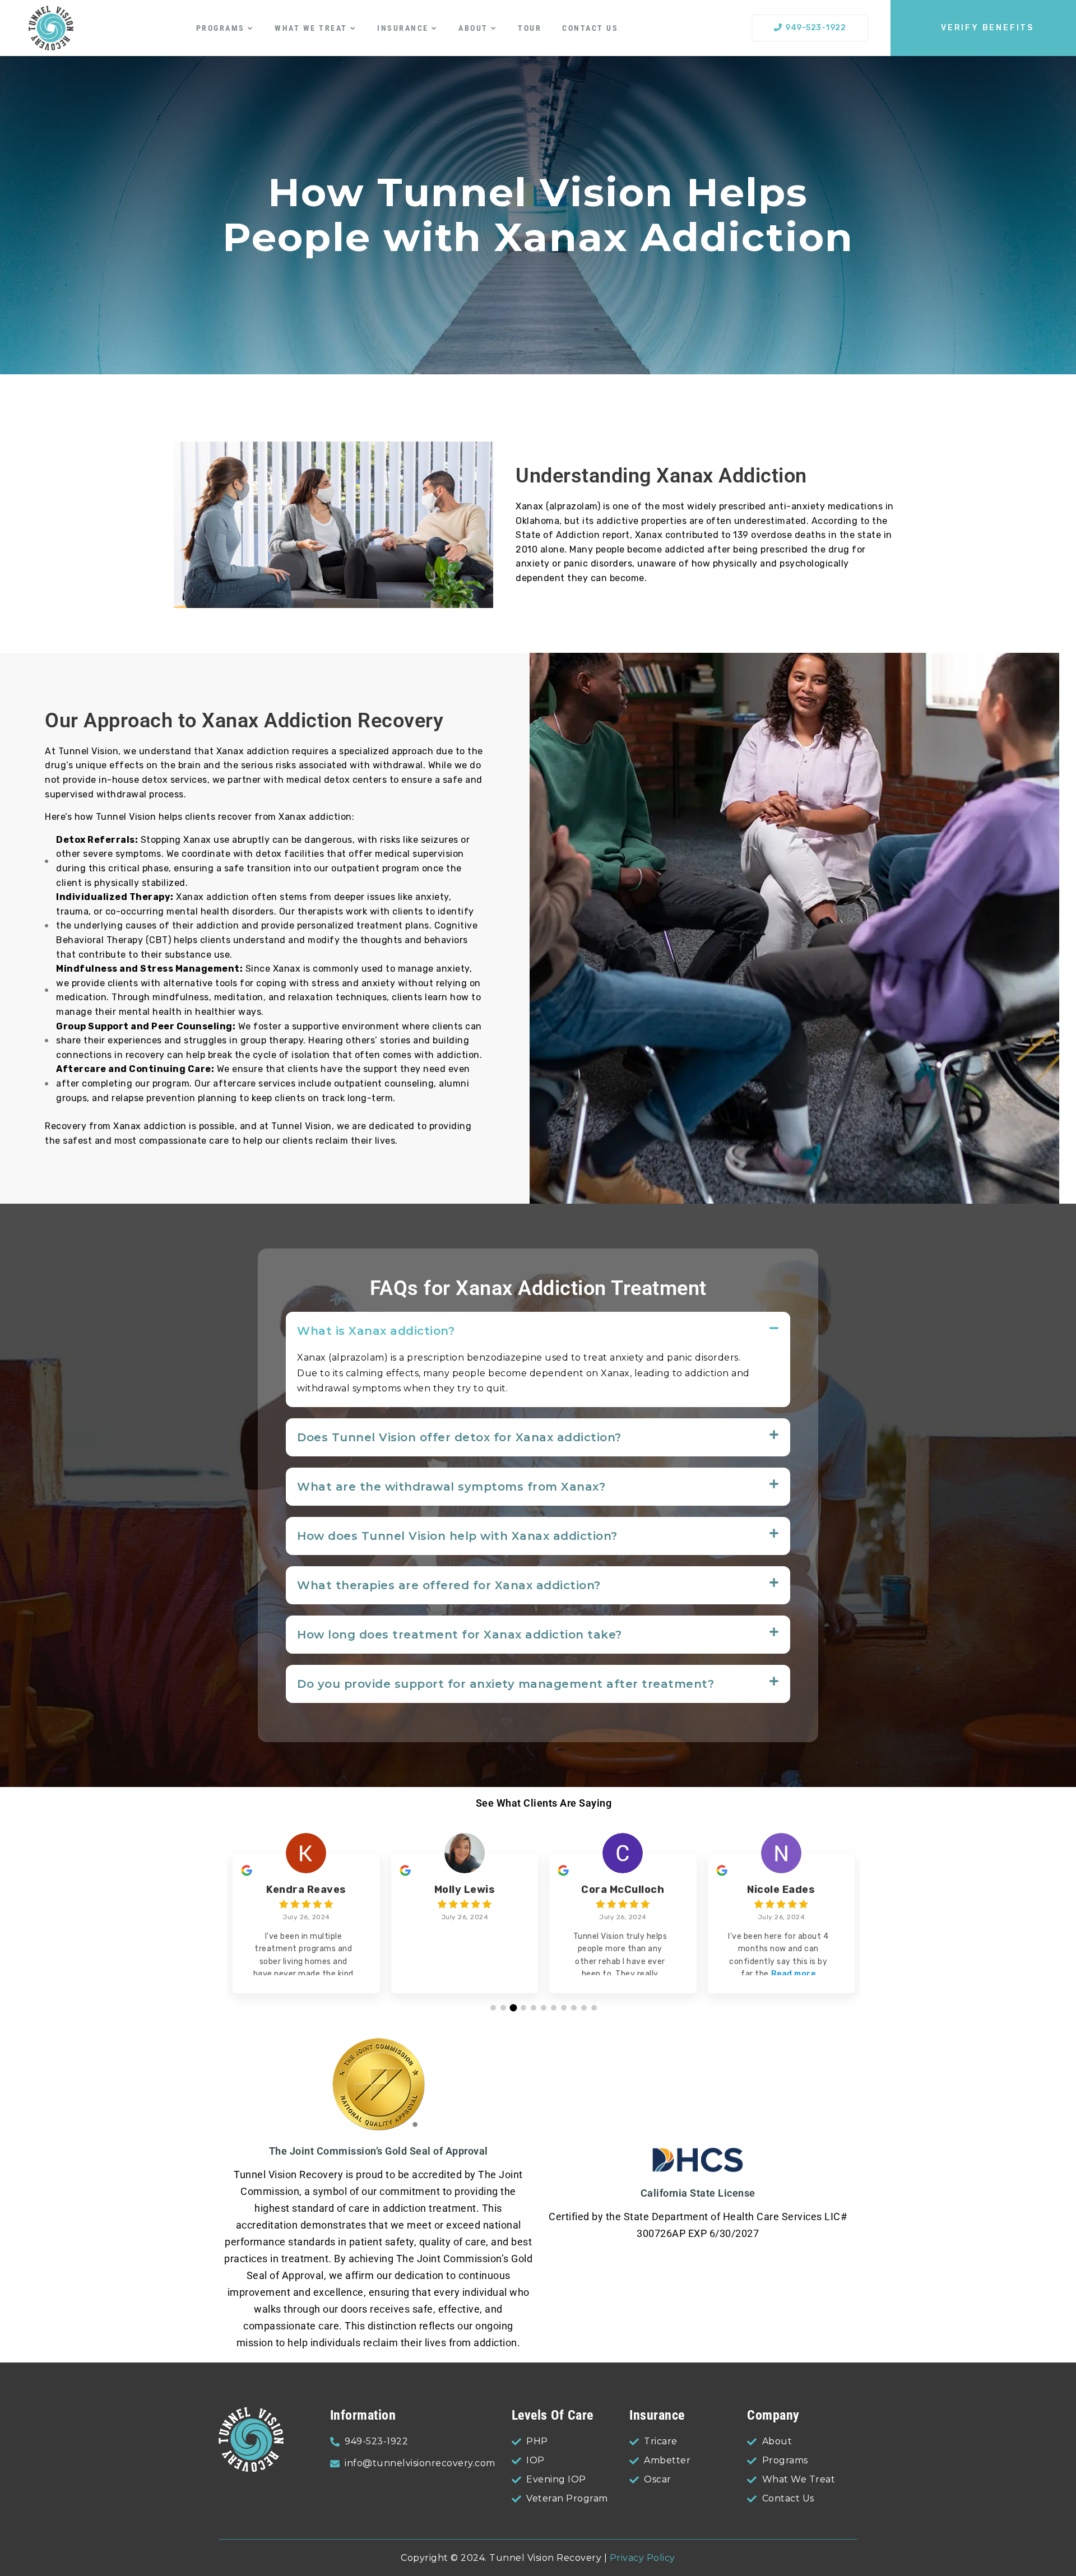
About (473, 28)
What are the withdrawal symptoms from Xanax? (451, 1487)
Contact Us (590, 28)
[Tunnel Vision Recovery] (51, 28)
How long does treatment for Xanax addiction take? (460, 1635)
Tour (530, 28)
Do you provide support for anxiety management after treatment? (505, 1684)
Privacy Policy (643, 2558)
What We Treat (311, 28)
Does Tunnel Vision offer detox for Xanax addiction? (459, 1437)
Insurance (403, 28)
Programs (221, 28)
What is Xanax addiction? (376, 1331)
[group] (306, 1923)
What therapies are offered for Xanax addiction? (449, 1585)
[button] (538, 1331)
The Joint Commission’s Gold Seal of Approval (379, 2151)
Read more (794, 1974)
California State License (698, 2193)
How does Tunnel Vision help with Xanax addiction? (457, 1536)
